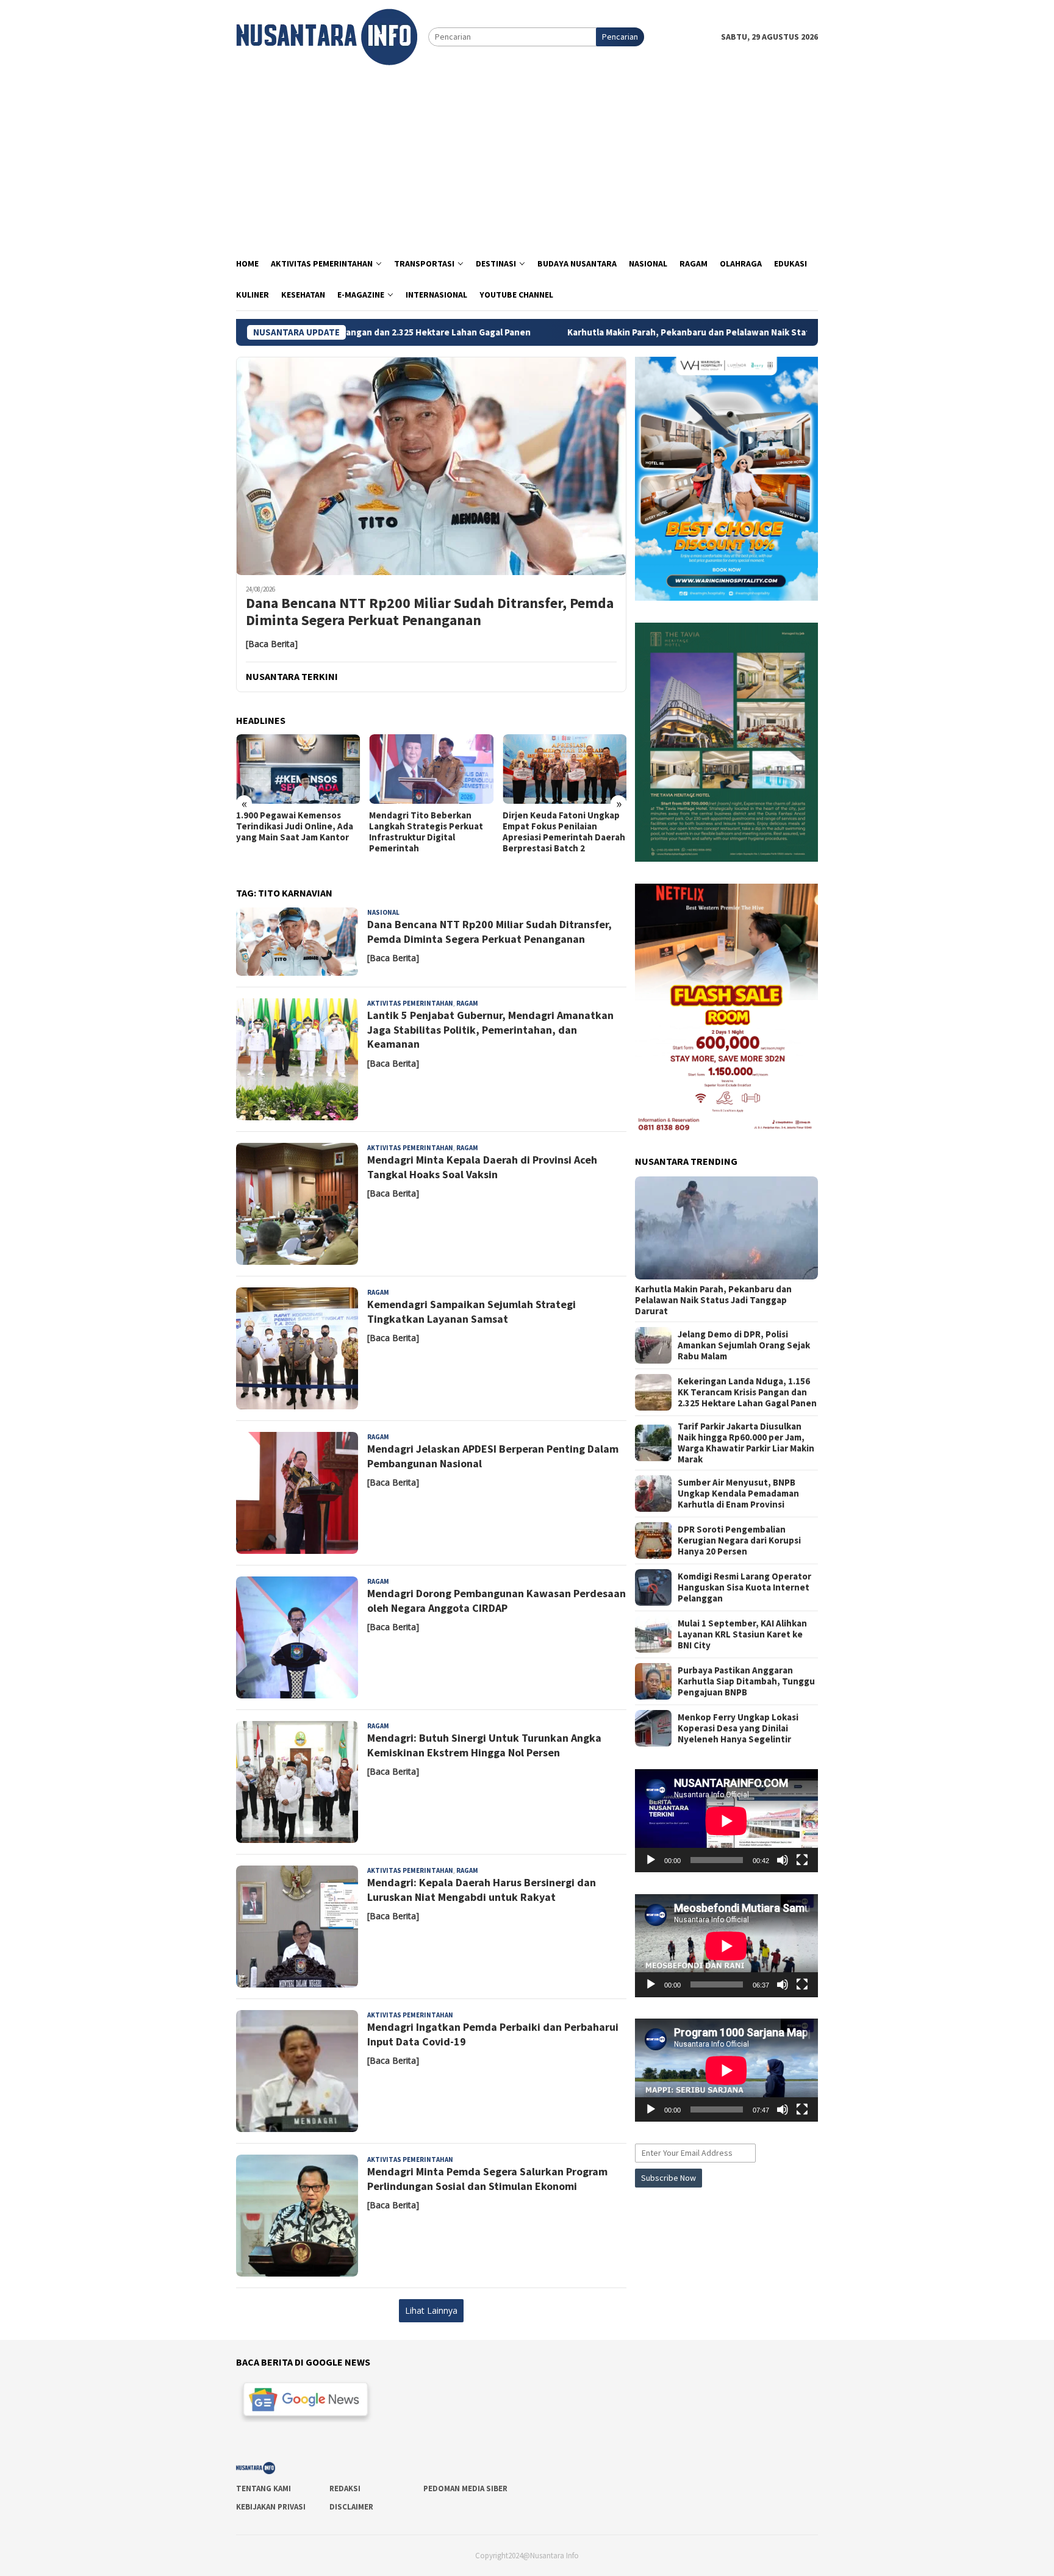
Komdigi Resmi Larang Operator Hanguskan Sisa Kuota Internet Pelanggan (744, 1587)
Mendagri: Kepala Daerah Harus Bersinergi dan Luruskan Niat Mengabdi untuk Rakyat (482, 1889)
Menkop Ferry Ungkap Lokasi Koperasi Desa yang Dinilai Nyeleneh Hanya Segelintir (738, 1728)
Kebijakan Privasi (271, 2507)
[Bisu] (783, 1860)
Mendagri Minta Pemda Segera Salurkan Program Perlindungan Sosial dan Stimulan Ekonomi (487, 2178)
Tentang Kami (263, 2488)
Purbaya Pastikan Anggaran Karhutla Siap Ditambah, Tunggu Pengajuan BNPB (746, 1681)
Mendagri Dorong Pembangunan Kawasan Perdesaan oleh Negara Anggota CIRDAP (497, 1600)
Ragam (467, 1003)
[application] (726, 1821)
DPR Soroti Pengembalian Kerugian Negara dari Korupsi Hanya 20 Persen (739, 1540)
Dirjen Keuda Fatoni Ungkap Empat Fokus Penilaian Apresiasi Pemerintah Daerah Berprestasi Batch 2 (430, 832)
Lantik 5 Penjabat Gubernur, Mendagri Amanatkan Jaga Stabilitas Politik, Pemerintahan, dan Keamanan (490, 1029)
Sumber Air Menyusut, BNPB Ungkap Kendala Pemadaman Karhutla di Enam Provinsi (738, 1494)
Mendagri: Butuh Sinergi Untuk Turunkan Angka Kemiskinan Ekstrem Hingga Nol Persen (484, 1745)
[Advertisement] (527, 157)
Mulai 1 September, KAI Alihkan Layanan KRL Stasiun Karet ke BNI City (742, 1634)
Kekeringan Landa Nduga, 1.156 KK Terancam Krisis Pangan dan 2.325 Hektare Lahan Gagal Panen (747, 1392)
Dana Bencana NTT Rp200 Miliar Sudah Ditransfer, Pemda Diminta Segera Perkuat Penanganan (430, 612)
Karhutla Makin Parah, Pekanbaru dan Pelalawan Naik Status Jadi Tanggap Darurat (601, 332)
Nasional (383, 912)
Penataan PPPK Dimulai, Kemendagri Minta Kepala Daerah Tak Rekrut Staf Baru (563, 826)
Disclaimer (351, 2507)
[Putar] (651, 1860)
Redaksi (345, 2488)
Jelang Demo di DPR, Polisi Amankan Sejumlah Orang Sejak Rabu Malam (744, 1345)
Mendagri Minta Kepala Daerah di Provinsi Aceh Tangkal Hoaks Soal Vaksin (482, 1167)
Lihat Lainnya (431, 2310)
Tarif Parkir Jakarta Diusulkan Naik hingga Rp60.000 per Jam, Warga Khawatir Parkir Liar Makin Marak (746, 1443)
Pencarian (620, 37)
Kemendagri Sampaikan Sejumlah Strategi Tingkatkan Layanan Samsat (471, 1311)
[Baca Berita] (272, 644)
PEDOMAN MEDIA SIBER (465, 2488)
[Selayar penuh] (802, 1860)
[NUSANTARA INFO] (327, 36)
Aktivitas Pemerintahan (410, 1003)
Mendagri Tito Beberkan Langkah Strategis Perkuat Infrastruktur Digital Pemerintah (293, 832)
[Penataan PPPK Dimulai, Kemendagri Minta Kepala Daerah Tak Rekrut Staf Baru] (565, 769)
